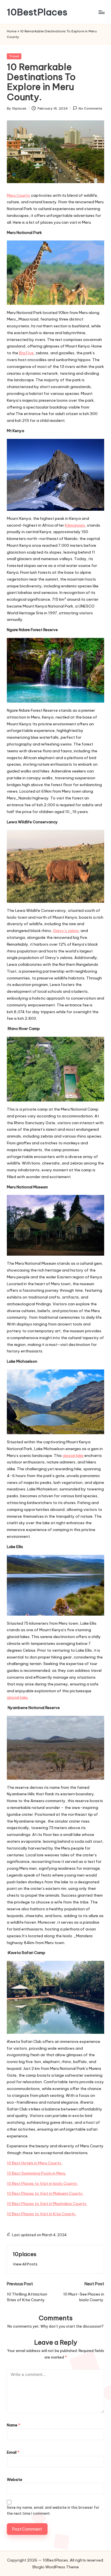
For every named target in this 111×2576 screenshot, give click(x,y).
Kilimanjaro (75, 525)
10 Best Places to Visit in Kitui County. (42, 2214)
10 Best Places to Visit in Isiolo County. (42, 2183)
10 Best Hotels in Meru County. (35, 2163)
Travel (14, 56)
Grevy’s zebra (66, 931)
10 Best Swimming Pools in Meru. (36, 2173)
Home (12, 31)
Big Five (26, 353)
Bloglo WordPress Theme (56, 2567)
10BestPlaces (37, 12)
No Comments (90, 108)
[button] (25, 2264)
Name (14, 2425)
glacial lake (73, 1455)
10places (25, 2254)
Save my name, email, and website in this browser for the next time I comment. (53, 2510)
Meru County (19, 195)
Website (15, 2479)
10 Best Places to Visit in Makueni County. (45, 2193)
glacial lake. (18, 1697)
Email (13, 2452)
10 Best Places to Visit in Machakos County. (47, 2204)
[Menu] (101, 12)
